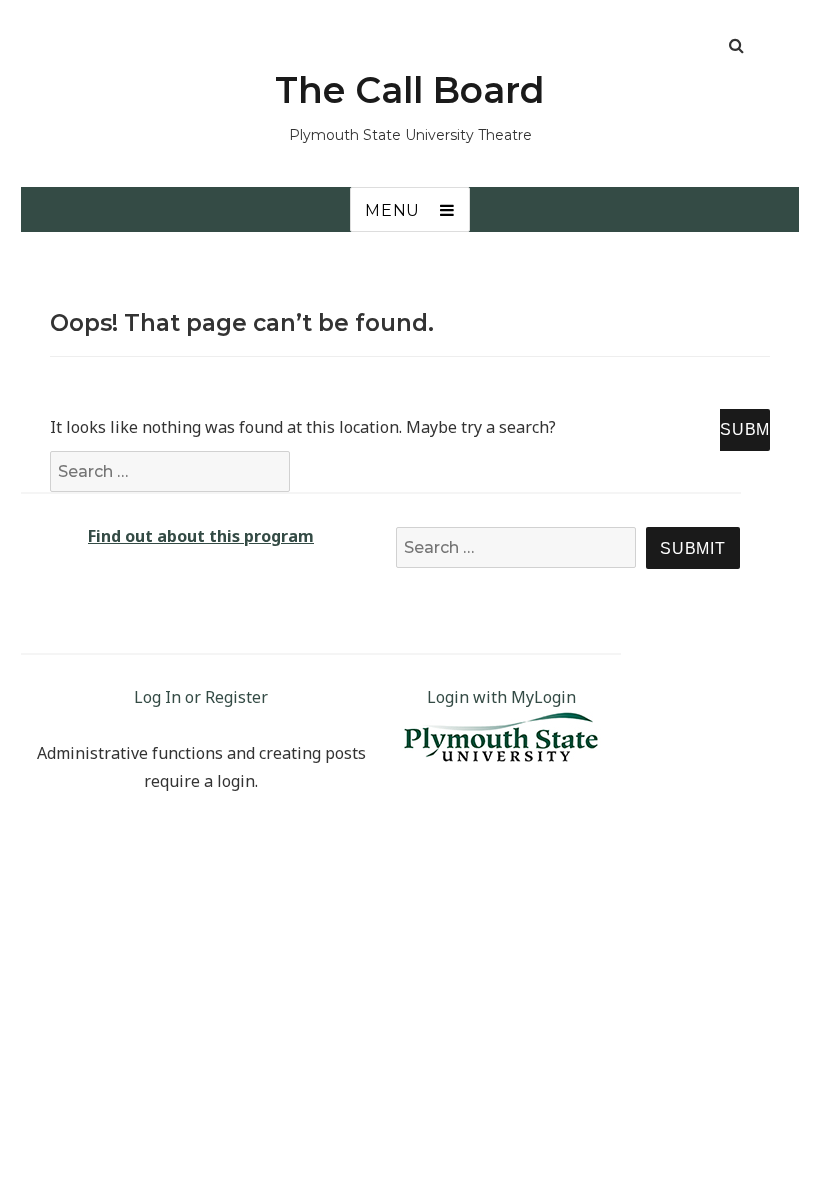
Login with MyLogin (501, 697)
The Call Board (410, 90)
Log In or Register (201, 697)
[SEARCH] (745, 430)
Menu (392, 210)
